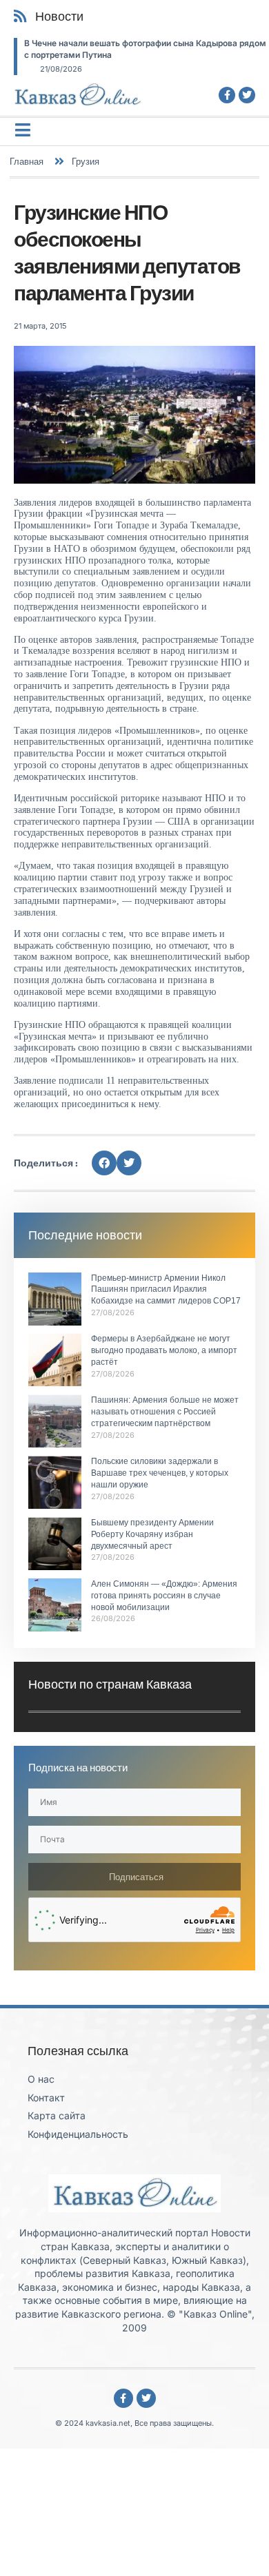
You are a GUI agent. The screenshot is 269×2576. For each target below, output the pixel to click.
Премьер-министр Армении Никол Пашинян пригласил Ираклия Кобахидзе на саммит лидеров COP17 (166, 1290)
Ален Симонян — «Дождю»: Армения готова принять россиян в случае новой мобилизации (164, 1596)
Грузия (86, 161)
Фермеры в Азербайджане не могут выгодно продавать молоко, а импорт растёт (164, 1350)
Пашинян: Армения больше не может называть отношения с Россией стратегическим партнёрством (165, 1412)
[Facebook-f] (227, 95)
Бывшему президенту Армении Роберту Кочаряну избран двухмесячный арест (152, 1534)
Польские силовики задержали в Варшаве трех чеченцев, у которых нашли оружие (160, 1473)
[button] (104, 1163)
